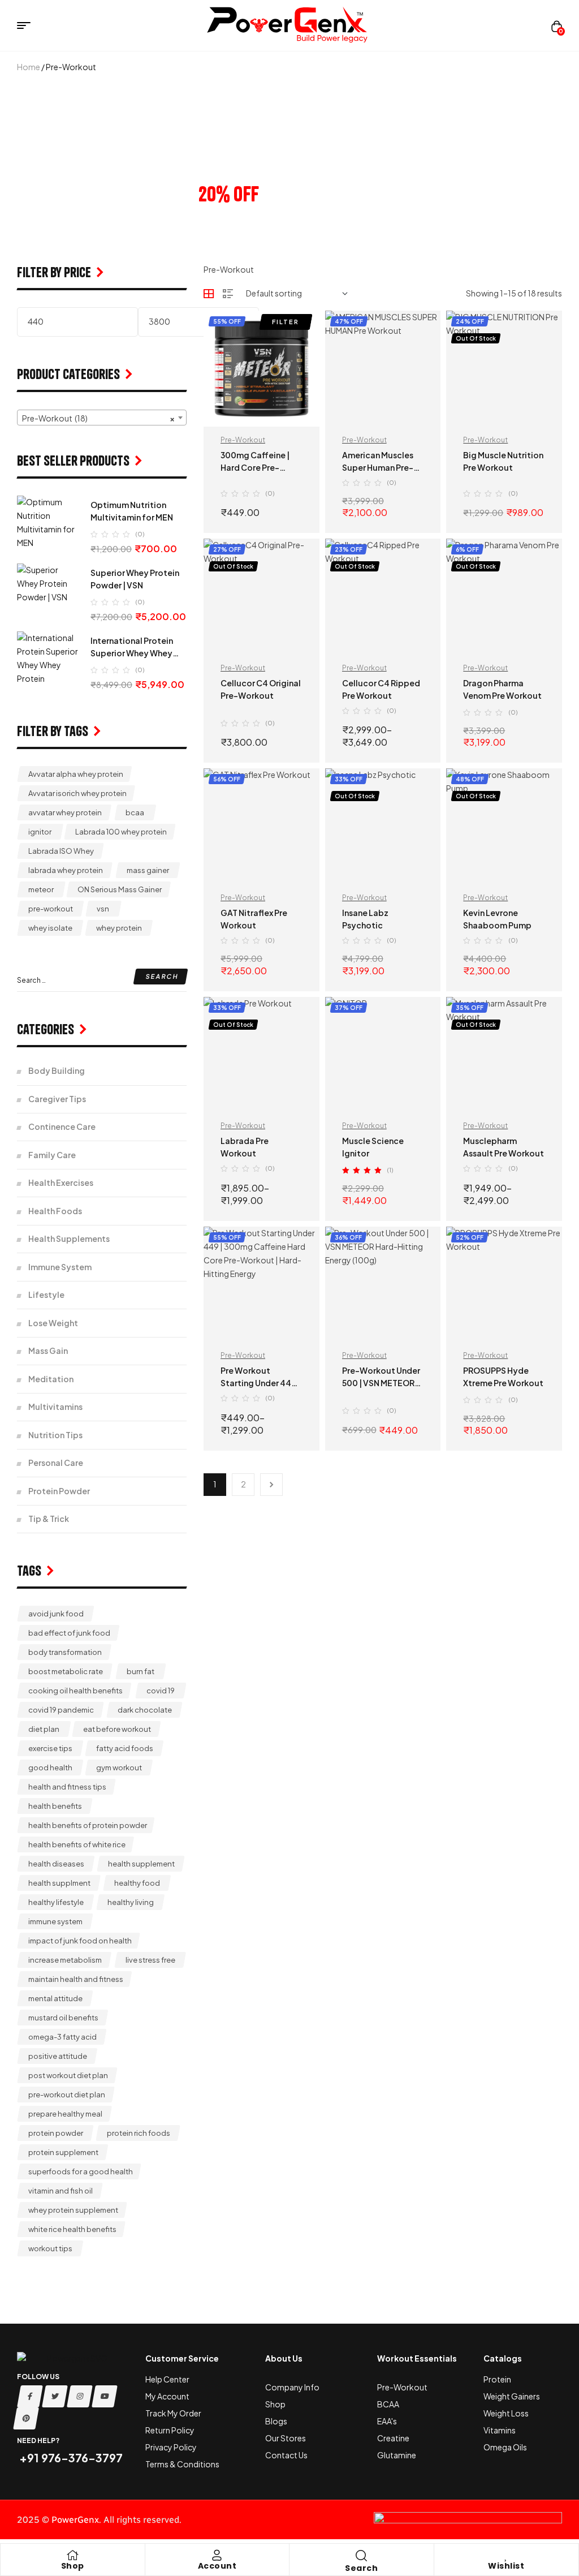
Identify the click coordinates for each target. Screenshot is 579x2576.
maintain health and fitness (76, 1979)
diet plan (44, 1729)
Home (29, 67)
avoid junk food (56, 1614)
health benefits (55, 1806)
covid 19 (161, 1691)
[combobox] (102, 418)
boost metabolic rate (66, 1671)
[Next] (271, 1485)
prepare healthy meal (65, 2114)
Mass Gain (48, 1351)
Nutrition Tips (55, 1435)
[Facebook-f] (30, 2396)
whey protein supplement (73, 2210)
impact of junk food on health (80, 1941)
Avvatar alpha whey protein (76, 774)
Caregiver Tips (57, 1099)
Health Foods (55, 1211)
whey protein (119, 928)
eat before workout (117, 1729)
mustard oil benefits (63, 2018)
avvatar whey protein (65, 812)
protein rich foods (139, 2133)
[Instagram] (80, 2396)
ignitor (40, 832)
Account (217, 2566)
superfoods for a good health (81, 2171)
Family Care (52, 1155)
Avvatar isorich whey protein (77, 793)
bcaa (135, 812)
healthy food (137, 1883)
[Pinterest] (26, 2418)
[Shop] (72, 2555)
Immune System (60, 1267)
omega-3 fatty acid (62, 2037)
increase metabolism (65, 1960)
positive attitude (58, 2056)
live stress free (150, 1960)
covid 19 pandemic (61, 1710)
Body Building (57, 1070)
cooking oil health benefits (75, 1691)
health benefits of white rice (77, 1844)
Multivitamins (55, 1407)
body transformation (65, 1652)
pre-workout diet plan (67, 2095)
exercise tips (50, 1748)
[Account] (217, 2555)
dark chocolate (145, 1710)
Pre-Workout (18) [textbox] (98, 418)
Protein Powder (59, 1491)
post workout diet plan (68, 2075)
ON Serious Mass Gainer (120, 889)
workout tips (50, 2248)
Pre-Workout (243, 440)
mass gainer (148, 870)
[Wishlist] (506, 2555)
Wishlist (506, 2566)
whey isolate (50, 928)
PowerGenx (75, 2520)
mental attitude (55, 1998)
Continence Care (62, 1126)
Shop (73, 2566)
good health (50, 1767)
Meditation (51, 1379)
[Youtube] (105, 2396)
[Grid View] (209, 294)
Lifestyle (46, 1295)
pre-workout (51, 909)
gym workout (119, 1767)
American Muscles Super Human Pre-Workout (378, 467)
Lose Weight (53, 1323)
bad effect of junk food (69, 1633)
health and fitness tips (67, 1787)
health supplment (59, 1883)
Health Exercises (61, 1182)
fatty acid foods (125, 1748)
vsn (103, 909)
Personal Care (56, 1463)
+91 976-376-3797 (70, 2457)
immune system (55, 1921)
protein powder (56, 2133)
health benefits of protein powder (88, 1825)
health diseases (56, 1864)
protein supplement (63, 2152)
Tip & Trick (49, 1519)
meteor (41, 889)
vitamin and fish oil (61, 2191)
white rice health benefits (72, 2229)
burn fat (141, 1671)
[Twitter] (55, 2396)
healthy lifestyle (56, 1902)
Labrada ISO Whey (61, 851)
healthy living (131, 1902)
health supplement (141, 1864)
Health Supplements (69, 1238)
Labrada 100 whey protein (121, 832)
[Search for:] (102, 979)
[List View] (228, 294)
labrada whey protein (66, 870)
